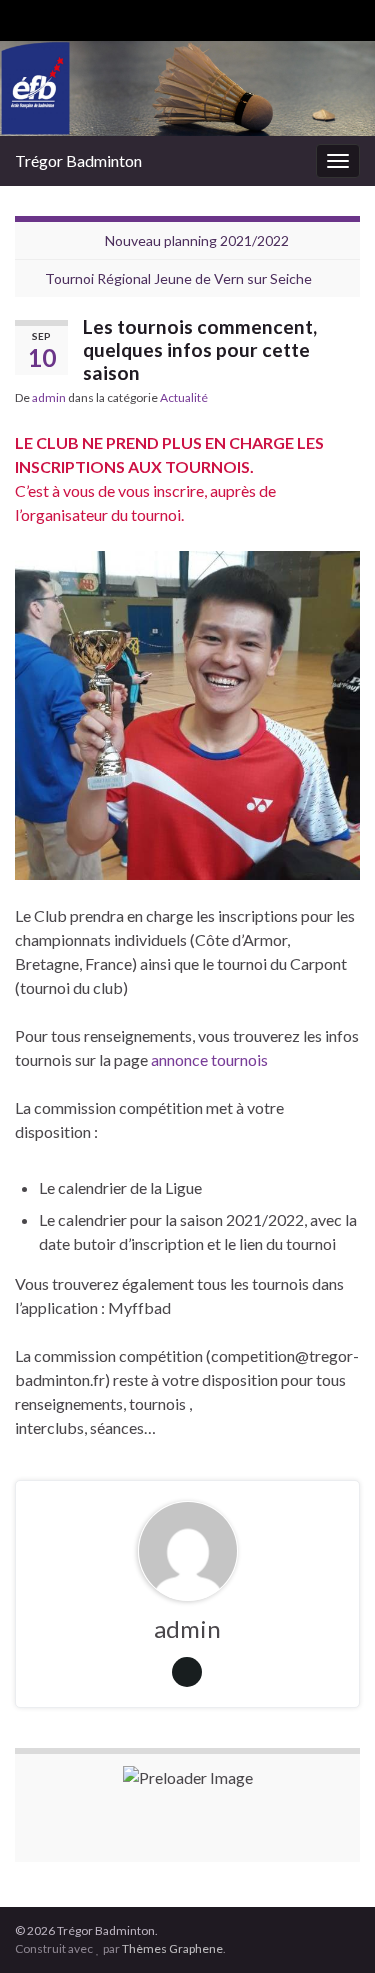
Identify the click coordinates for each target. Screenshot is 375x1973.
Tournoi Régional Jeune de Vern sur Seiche (178, 278)
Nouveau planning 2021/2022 (197, 240)
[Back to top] (330, 1928)
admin (49, 397)
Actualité (184, 397)
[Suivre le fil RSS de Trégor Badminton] (24, 16)
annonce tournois (209, 1059)
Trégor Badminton (78, 160)
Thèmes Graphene (172, 1948)
